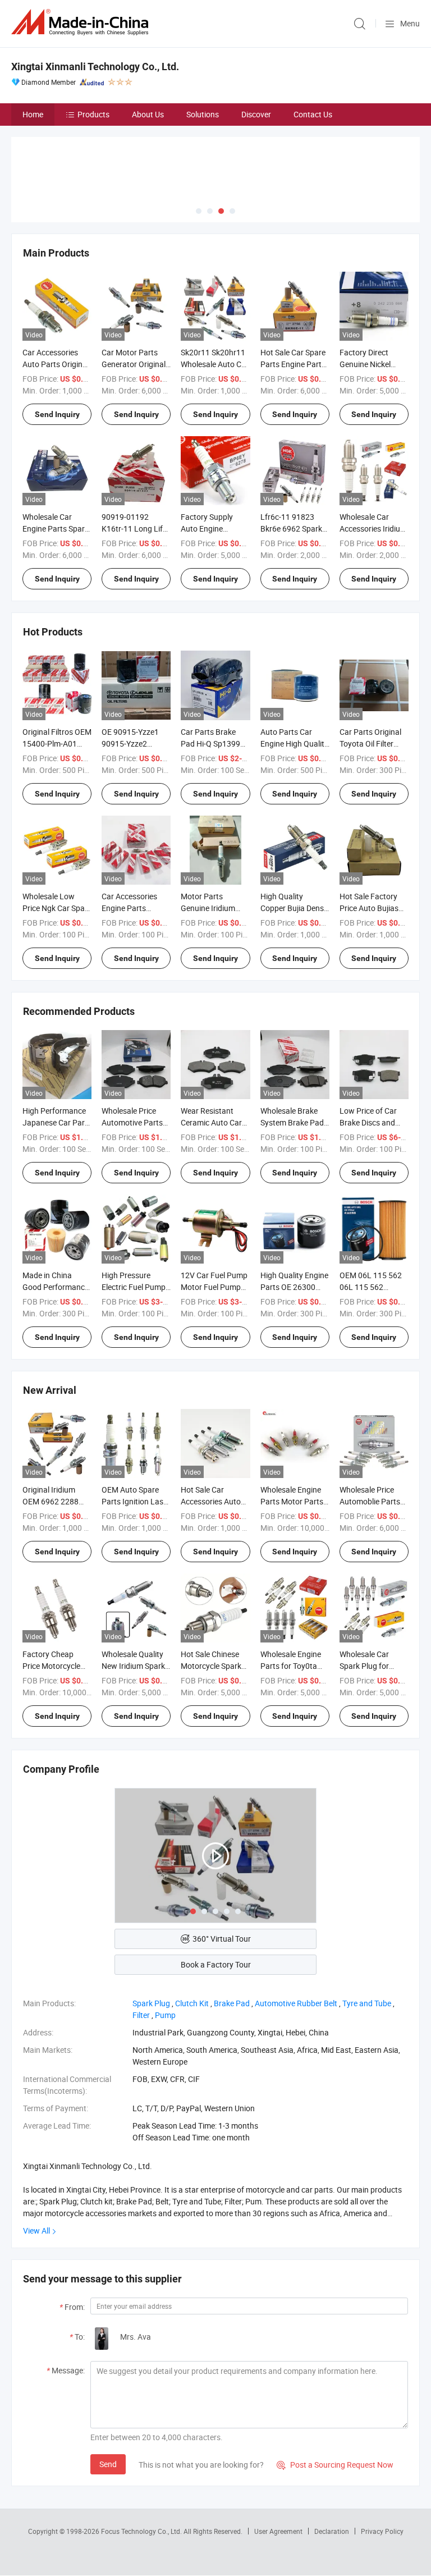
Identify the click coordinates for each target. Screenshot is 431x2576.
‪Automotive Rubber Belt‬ (296, 2003)
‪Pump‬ (165, 2015)
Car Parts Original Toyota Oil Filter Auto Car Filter (370, 743)
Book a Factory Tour (216, 1964)
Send (108, 2464)
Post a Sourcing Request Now (335, 2465)
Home (33, 114)
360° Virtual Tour (222, 1939)
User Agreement (278, 2531)
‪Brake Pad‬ (232, 2003)
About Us (148, 114)
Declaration (332, 2531)
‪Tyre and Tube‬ (367, 2003)
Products (93, 114)
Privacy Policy (382, 2531)
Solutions (203, 114)
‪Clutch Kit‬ (192, 2003)
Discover (256, 114)
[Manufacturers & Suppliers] (82, 22)
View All (36, 2230)
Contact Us (313, 114)
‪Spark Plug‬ (151, 2003)
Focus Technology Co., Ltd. (142, 2531)
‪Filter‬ (141, 2015)
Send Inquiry (57, 414)
